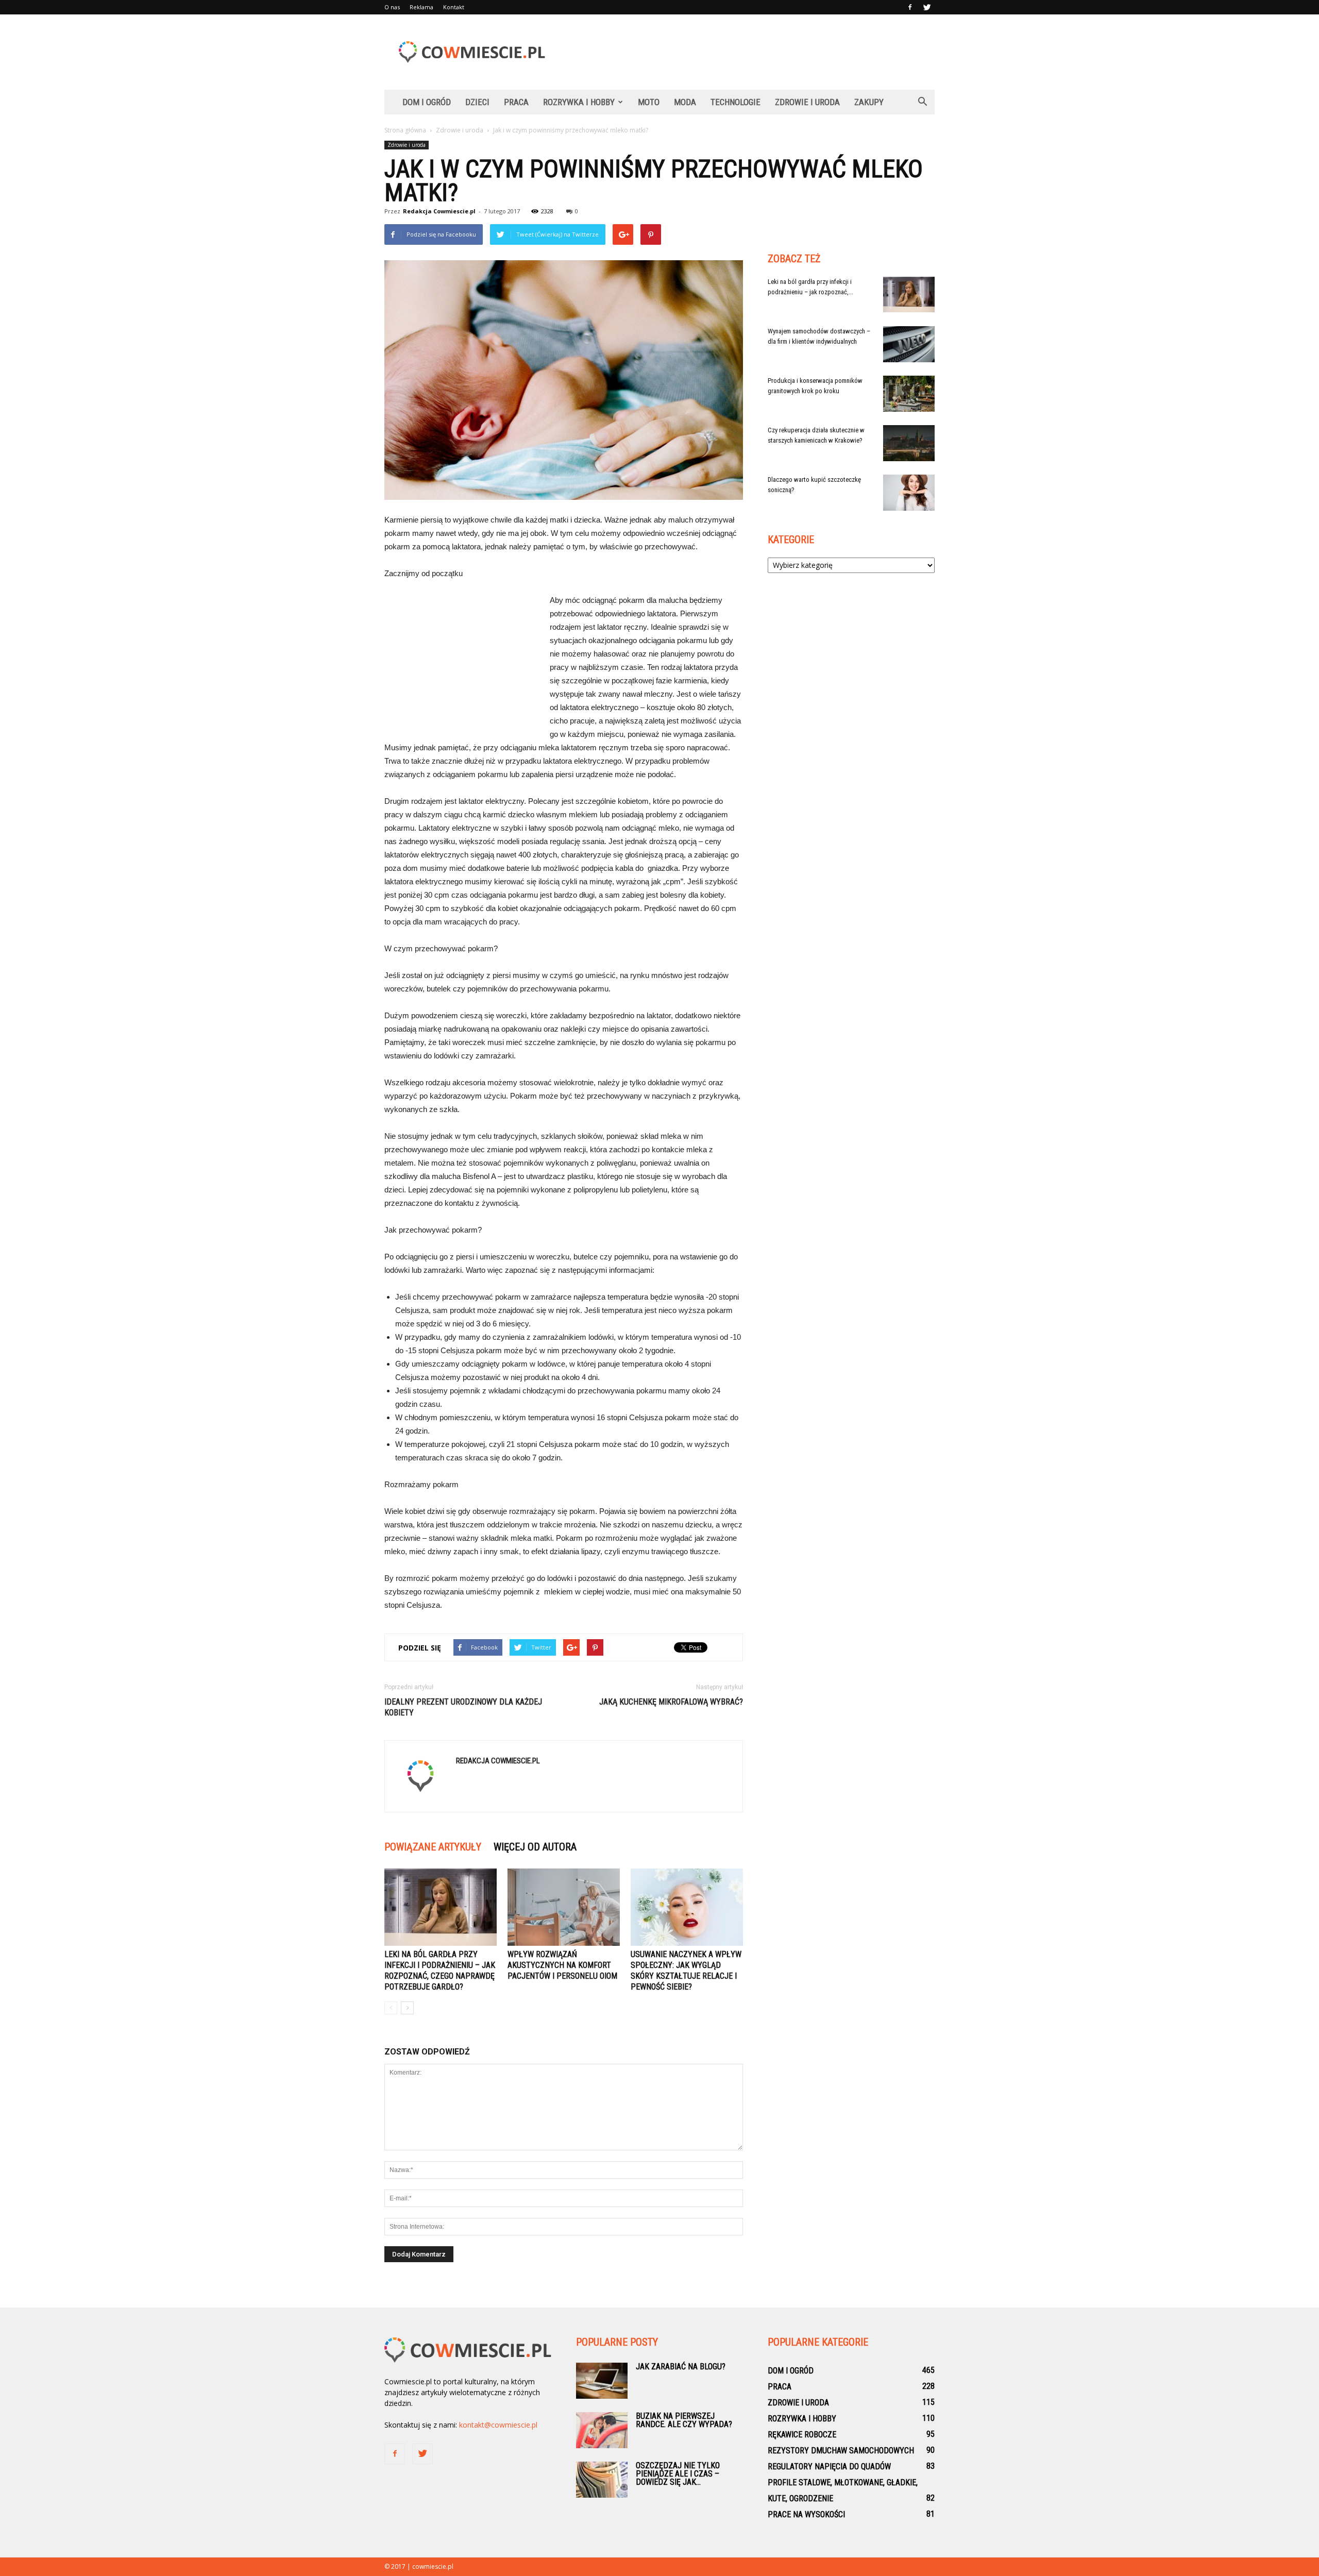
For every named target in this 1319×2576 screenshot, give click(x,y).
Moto (649, 102)
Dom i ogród (427, 102)
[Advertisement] (747, 52)
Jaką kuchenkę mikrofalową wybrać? (671, 1702)
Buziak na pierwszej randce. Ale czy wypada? (684, 2420)
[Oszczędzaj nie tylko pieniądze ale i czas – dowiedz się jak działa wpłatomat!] (602, 2480)
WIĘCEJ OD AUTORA (535, 1847)
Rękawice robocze (802, 2435)
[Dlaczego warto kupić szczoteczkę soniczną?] (909, 493)
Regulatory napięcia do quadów (829, 2466)
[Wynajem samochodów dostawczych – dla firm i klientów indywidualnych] (909, 344)
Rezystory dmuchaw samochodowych (841, 2451)
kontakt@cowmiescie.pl (498, 2425)
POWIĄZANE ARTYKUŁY (433, 1847)
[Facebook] (910, 7)
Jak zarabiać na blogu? (681, 2367)
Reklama (421, 7)
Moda (685, 102)
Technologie (735, 102)
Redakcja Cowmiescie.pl (439, 211)
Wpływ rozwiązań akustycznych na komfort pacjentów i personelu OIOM (562, 1965)
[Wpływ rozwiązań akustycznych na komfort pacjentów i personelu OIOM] (564, 1907)
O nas (392, 7)
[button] (922, 102)
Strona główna (405, 130)
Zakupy (869, 102)
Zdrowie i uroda (807, 102)
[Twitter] (927, 7)
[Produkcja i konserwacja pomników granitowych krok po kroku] (909, 394)
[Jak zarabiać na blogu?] (602, 2381)
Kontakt (454, 7)
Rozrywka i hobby (579, 102)
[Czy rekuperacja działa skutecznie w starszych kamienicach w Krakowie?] (909, 443)
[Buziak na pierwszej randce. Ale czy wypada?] (602, 2430)
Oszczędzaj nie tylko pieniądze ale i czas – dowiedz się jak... (678, 2474)
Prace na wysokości (806, 2514)
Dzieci (477, 102)
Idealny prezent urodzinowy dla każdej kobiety (463, 1707)
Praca (516, 102)
